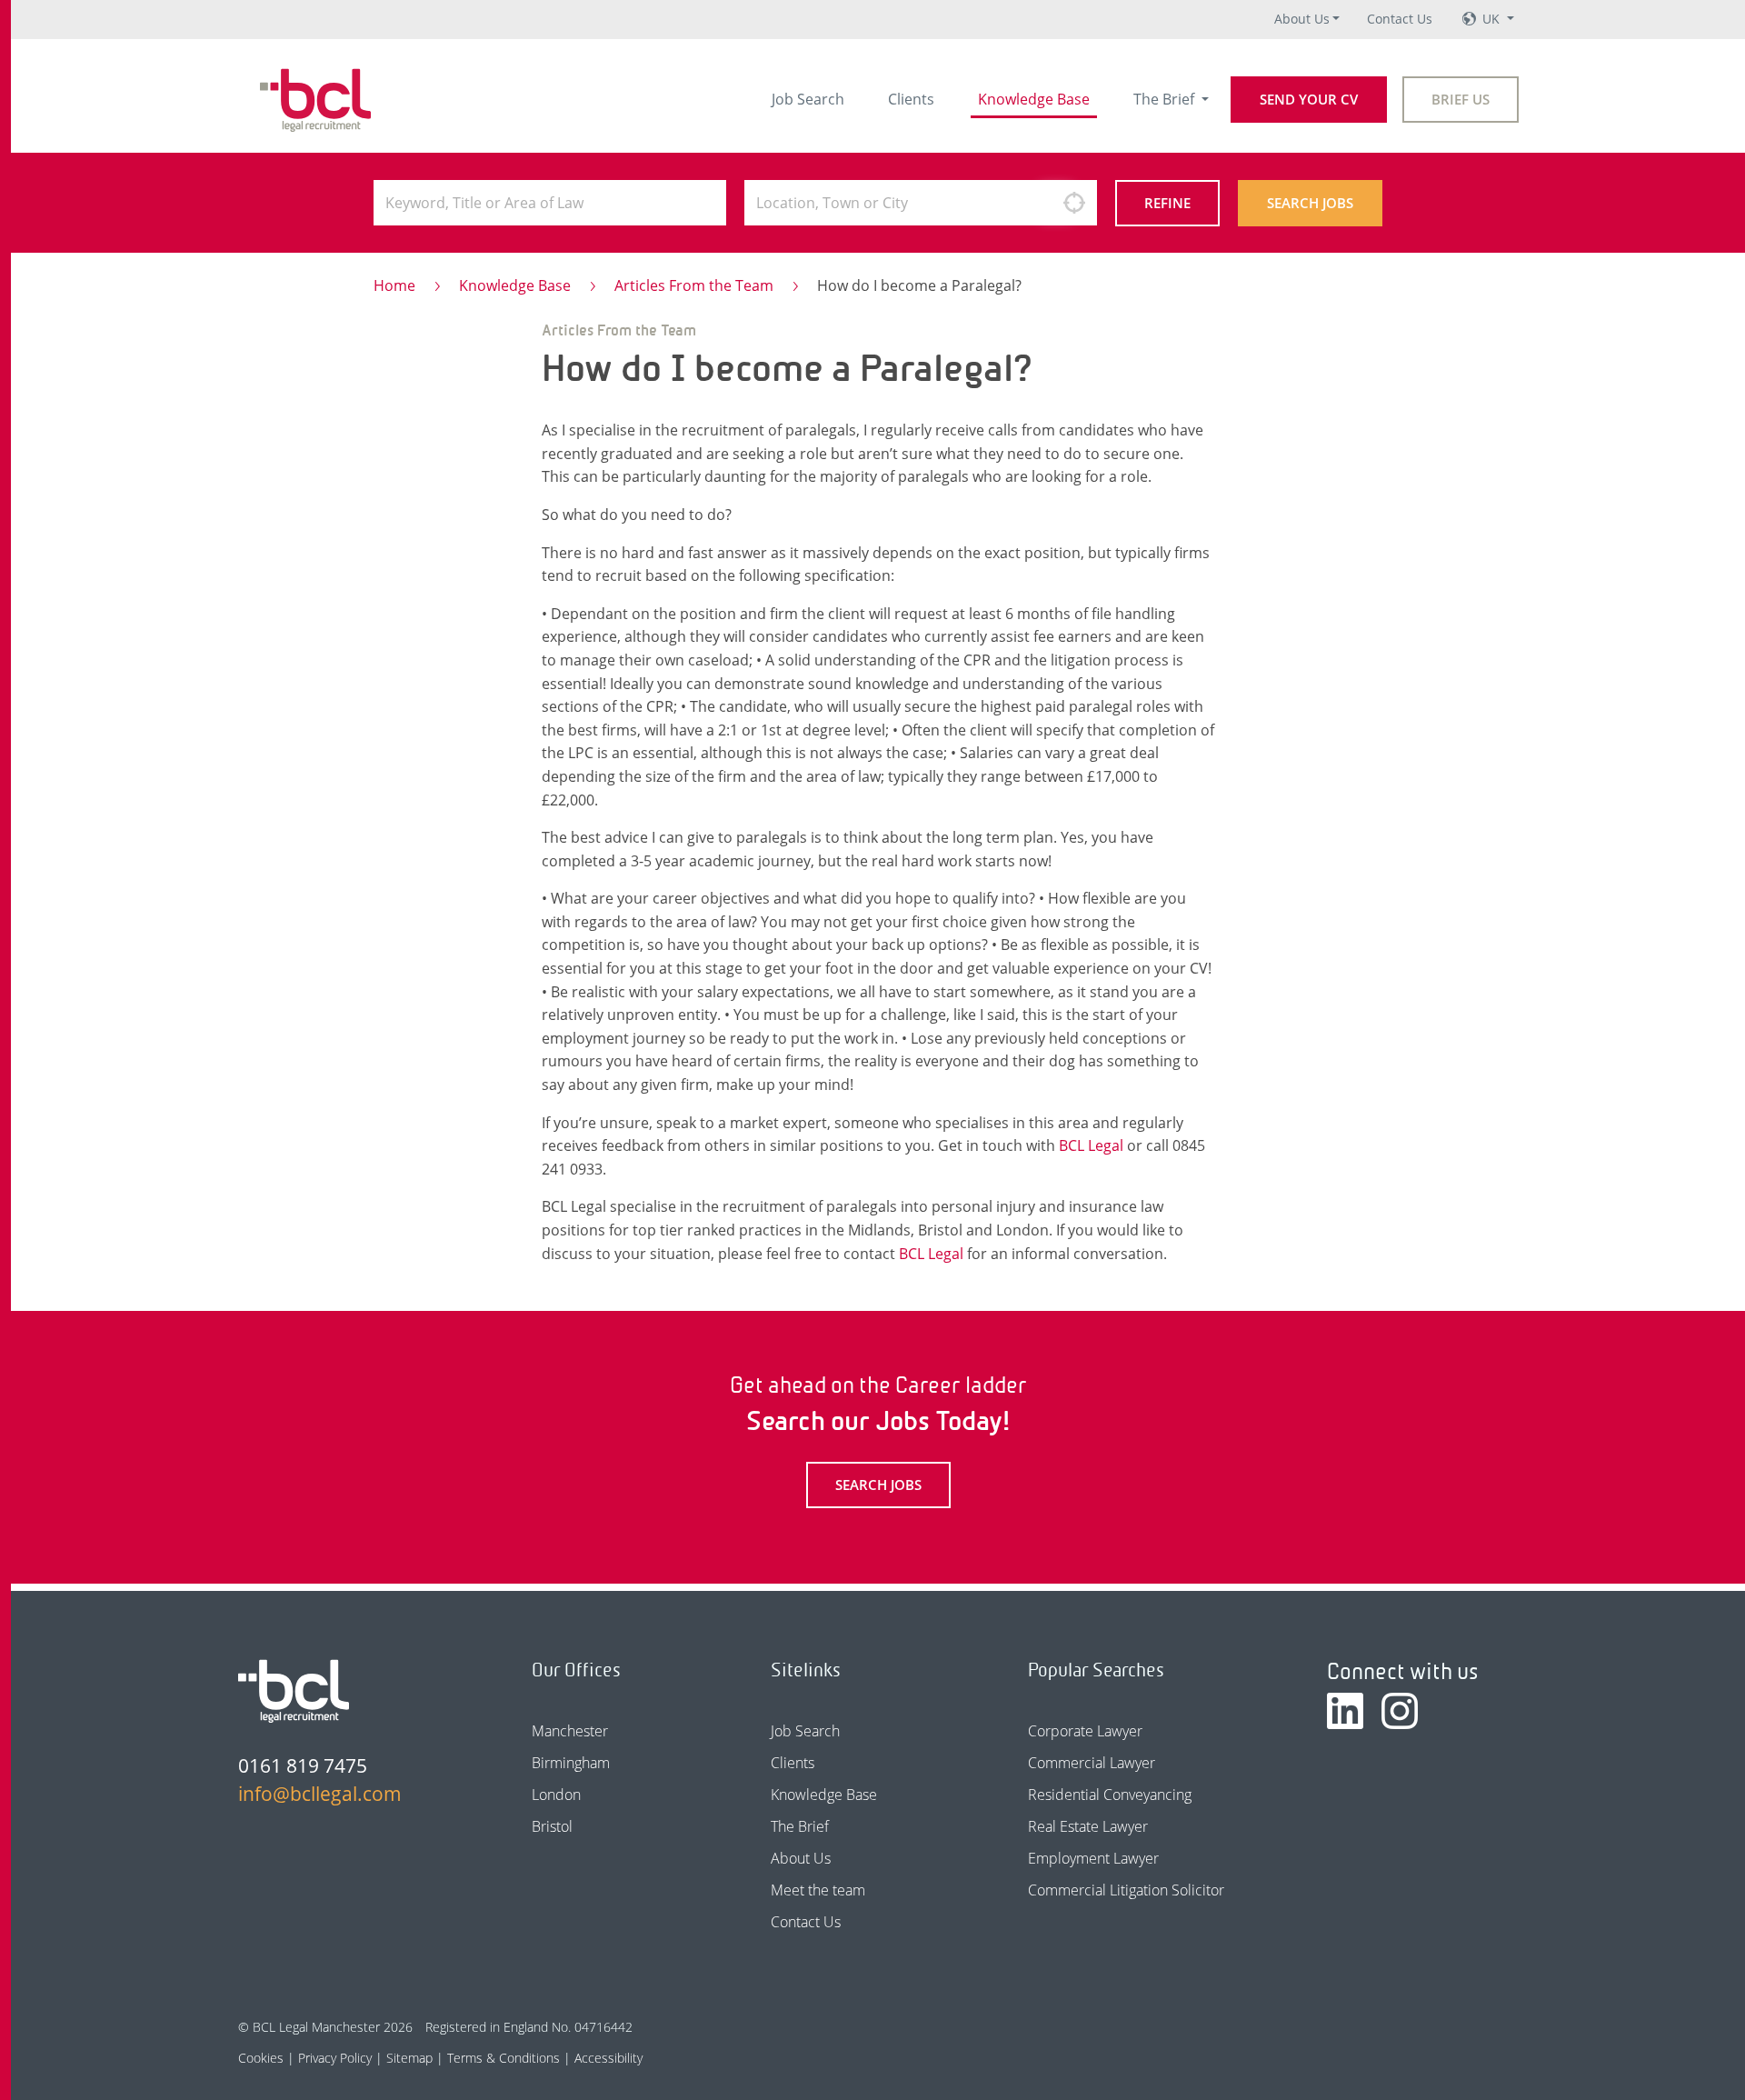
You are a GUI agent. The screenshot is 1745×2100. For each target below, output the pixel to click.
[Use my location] (1074, 203)
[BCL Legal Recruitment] (294, 1691)
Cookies (261, 2058)
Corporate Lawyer (1085, 1731)
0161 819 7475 (303, 1765)
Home (394, 285)
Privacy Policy (335, 2058)
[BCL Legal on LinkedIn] (1345, 1711)
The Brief (1166, 99)
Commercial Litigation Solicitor (1126, 1890)
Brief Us (1461, 99)
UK (1493, 19)
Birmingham (571, 1763)
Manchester (570, 1731)
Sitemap (409, 2058)
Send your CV (1309, 99)
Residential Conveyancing (1110, 1795)
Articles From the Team (694, 285)
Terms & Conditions (504, 2058)
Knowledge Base (1034, 99)
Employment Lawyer (1093, 1858)
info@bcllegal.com (320, 1794)
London (556, 1795)
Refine (1167, 203)
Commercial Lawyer (1092, 1763)
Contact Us (1400, 19)
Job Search (808, 99)
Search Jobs (1310, 203)
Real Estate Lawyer (1088, 1826)
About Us (1302, 19)
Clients (911, 99)
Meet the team (818, 1890)
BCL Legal (1091, 1145)
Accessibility (608, 2058)
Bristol (552, 1826)
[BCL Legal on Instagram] (1400, 1711)
